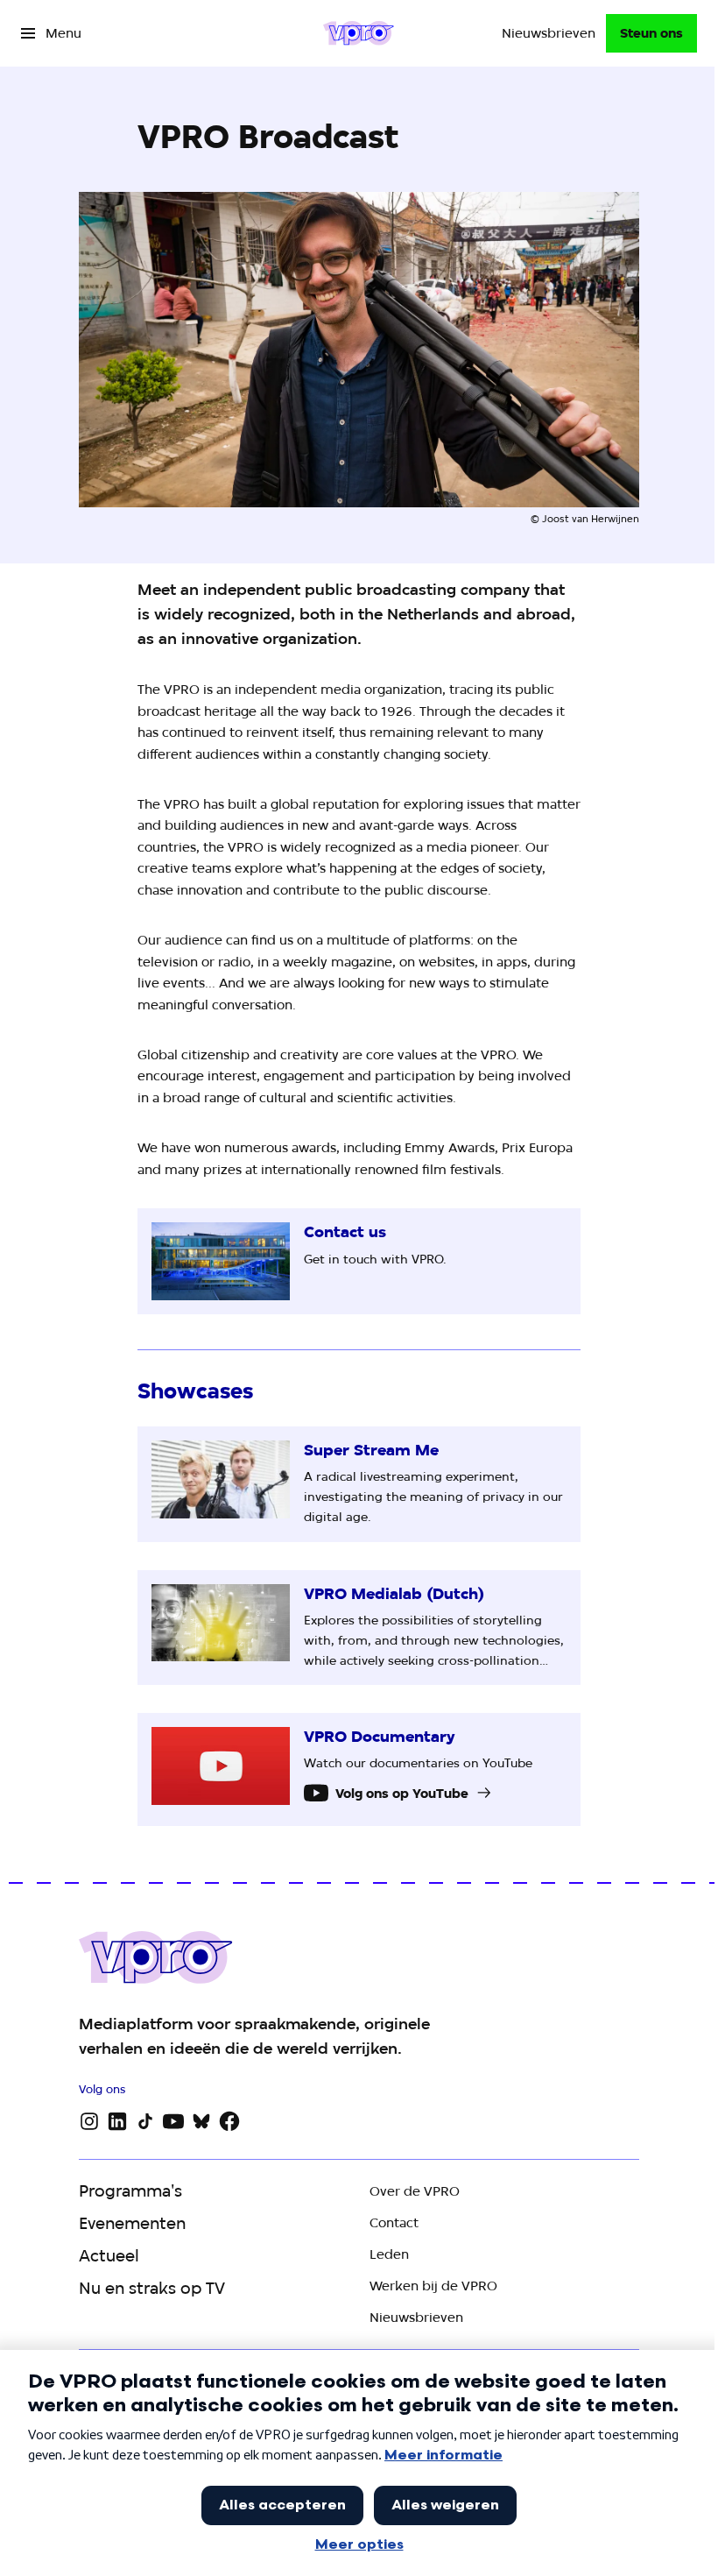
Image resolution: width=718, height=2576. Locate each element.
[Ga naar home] (359, 33)
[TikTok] (145, 2121)
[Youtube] (173, 2121)
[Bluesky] (201, 2121)
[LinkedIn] (117, 2121)
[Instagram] (89, 2121)
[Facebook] (229, 2121)
